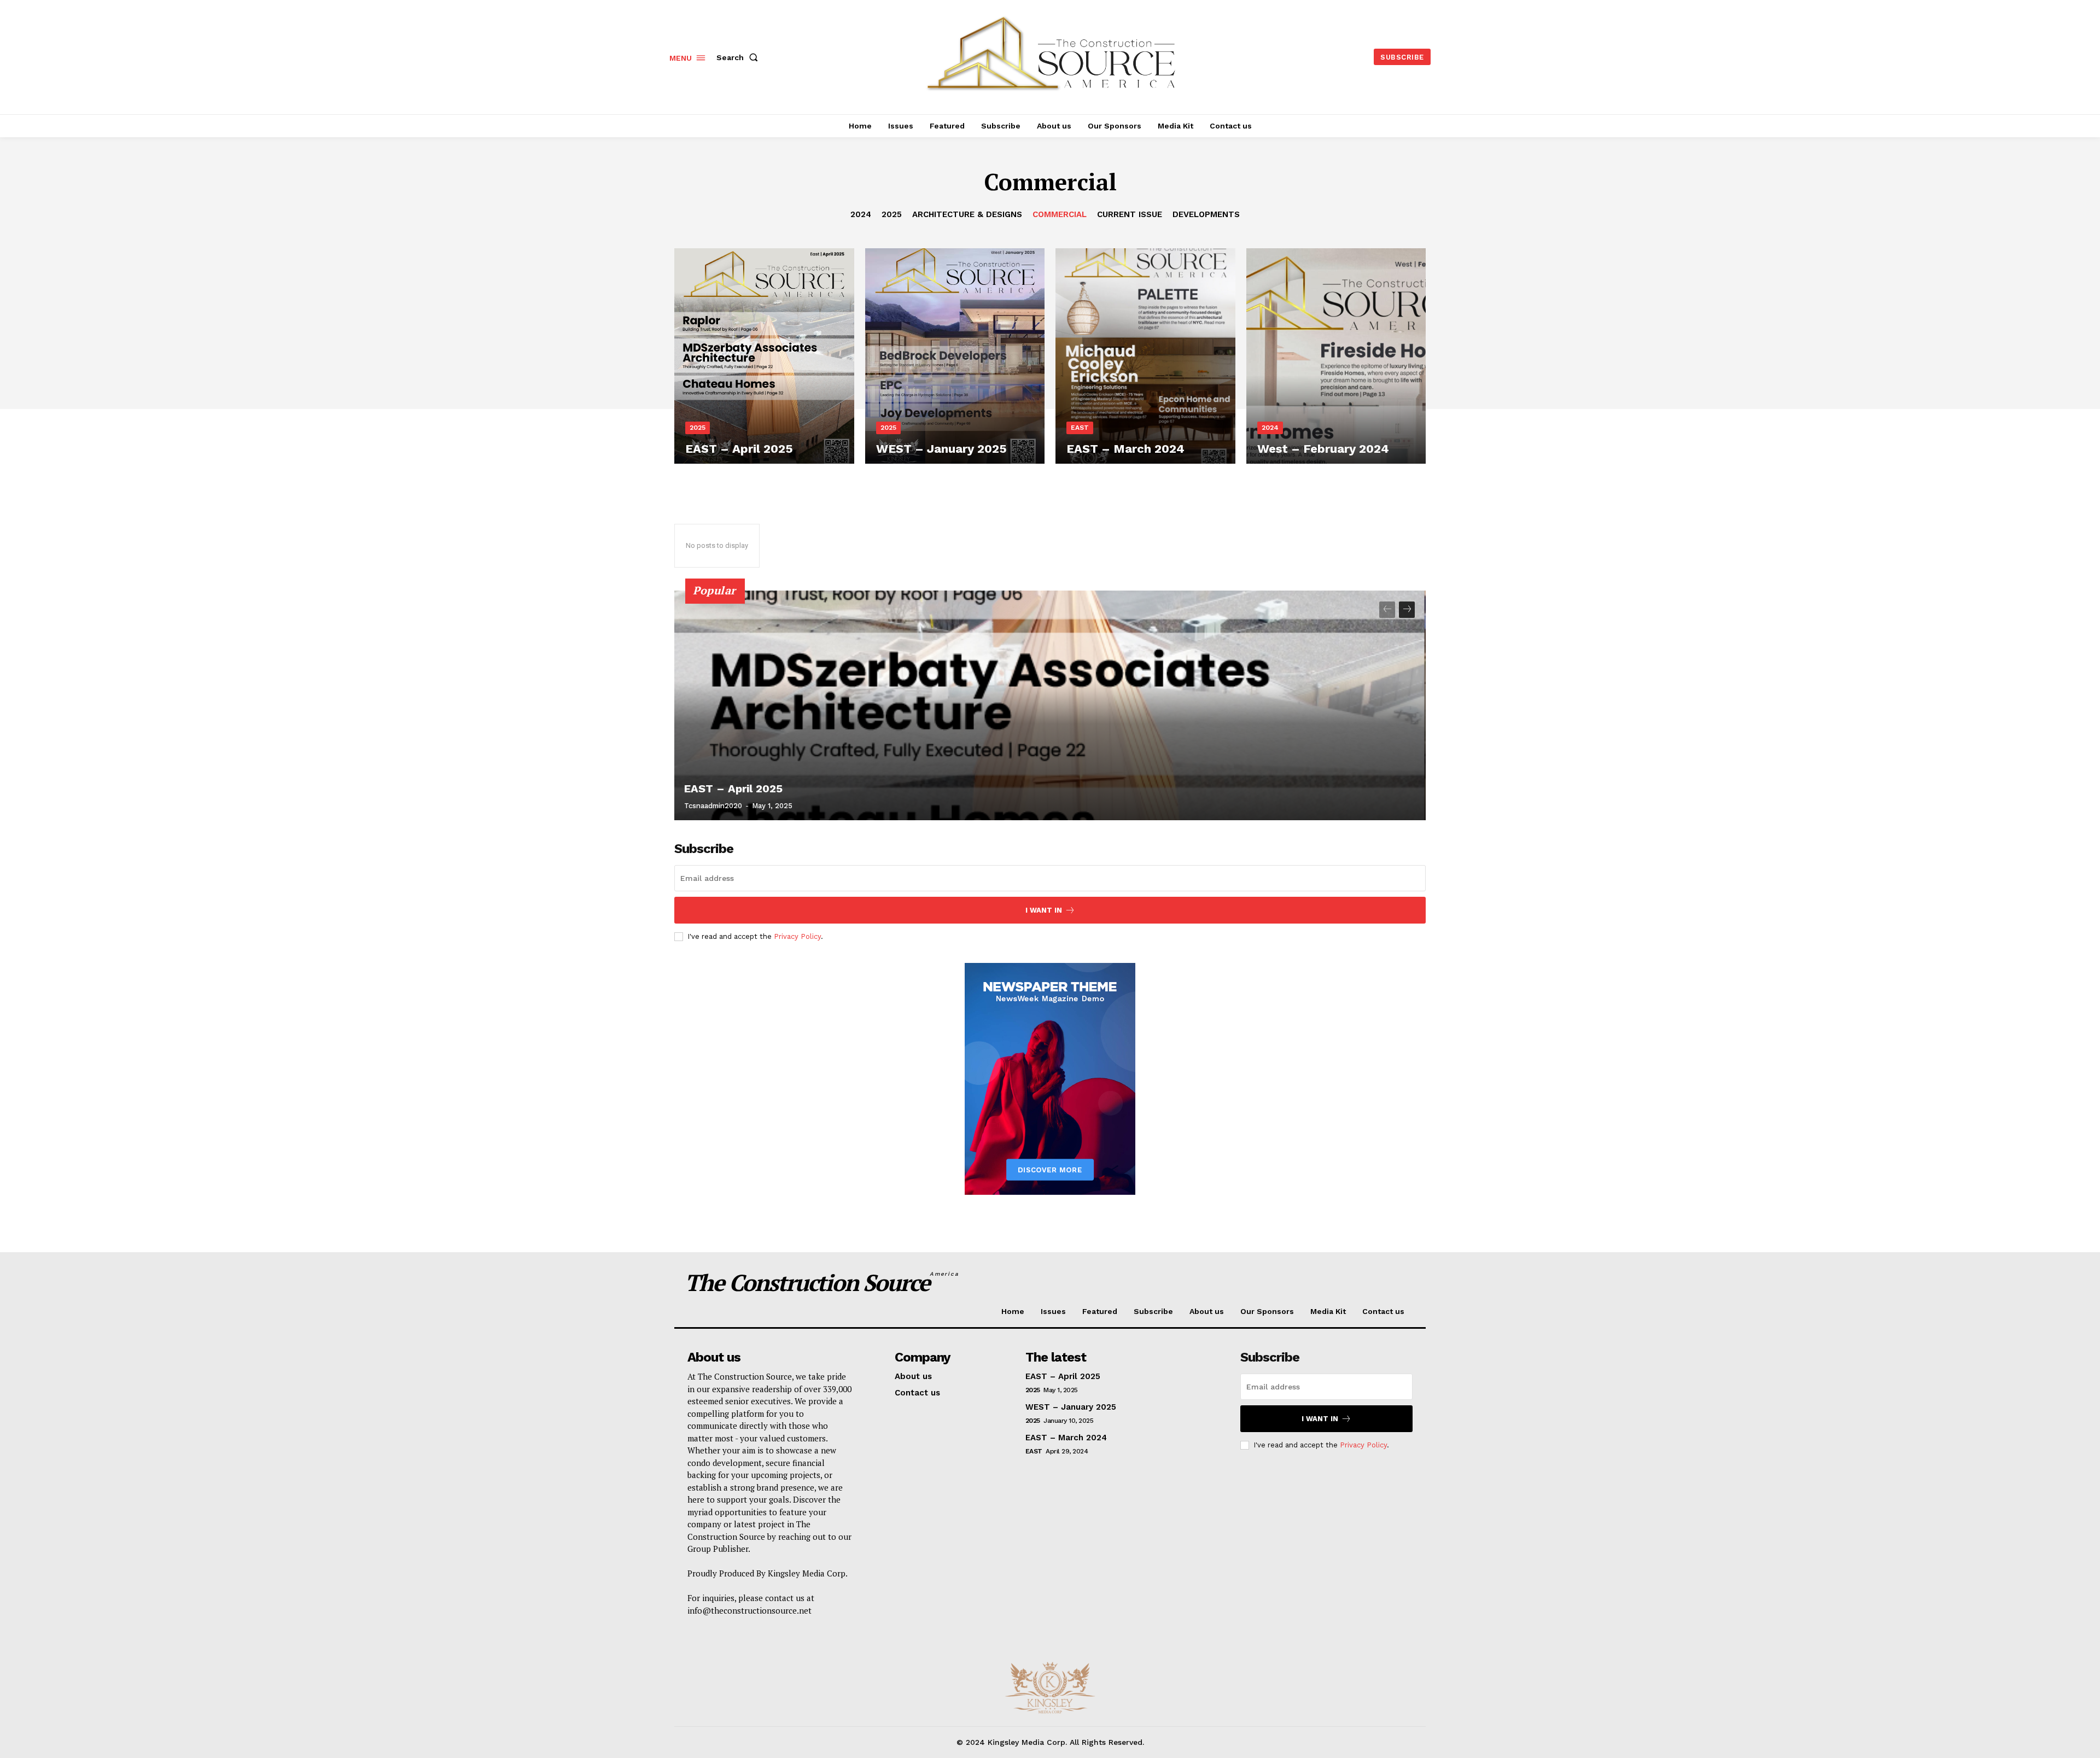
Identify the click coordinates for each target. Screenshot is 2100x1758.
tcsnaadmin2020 (713, 806)
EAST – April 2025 (733, 789)
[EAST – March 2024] (1145, 356)
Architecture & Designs (967, 214)
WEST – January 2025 (1071, 1407)
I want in (1044, 910)
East (1080, 428)
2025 (892, 214)
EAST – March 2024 (1066, 1438)
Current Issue (1130, 214)
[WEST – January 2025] (955, 356)
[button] (739, 57)
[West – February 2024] (1336, 356)
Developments (1206, 214)
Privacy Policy (797, 936)
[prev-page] (1387, 610)
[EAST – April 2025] (764, 356)
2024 (861, 214)
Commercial (1060, 214)
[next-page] (1407, 610)
